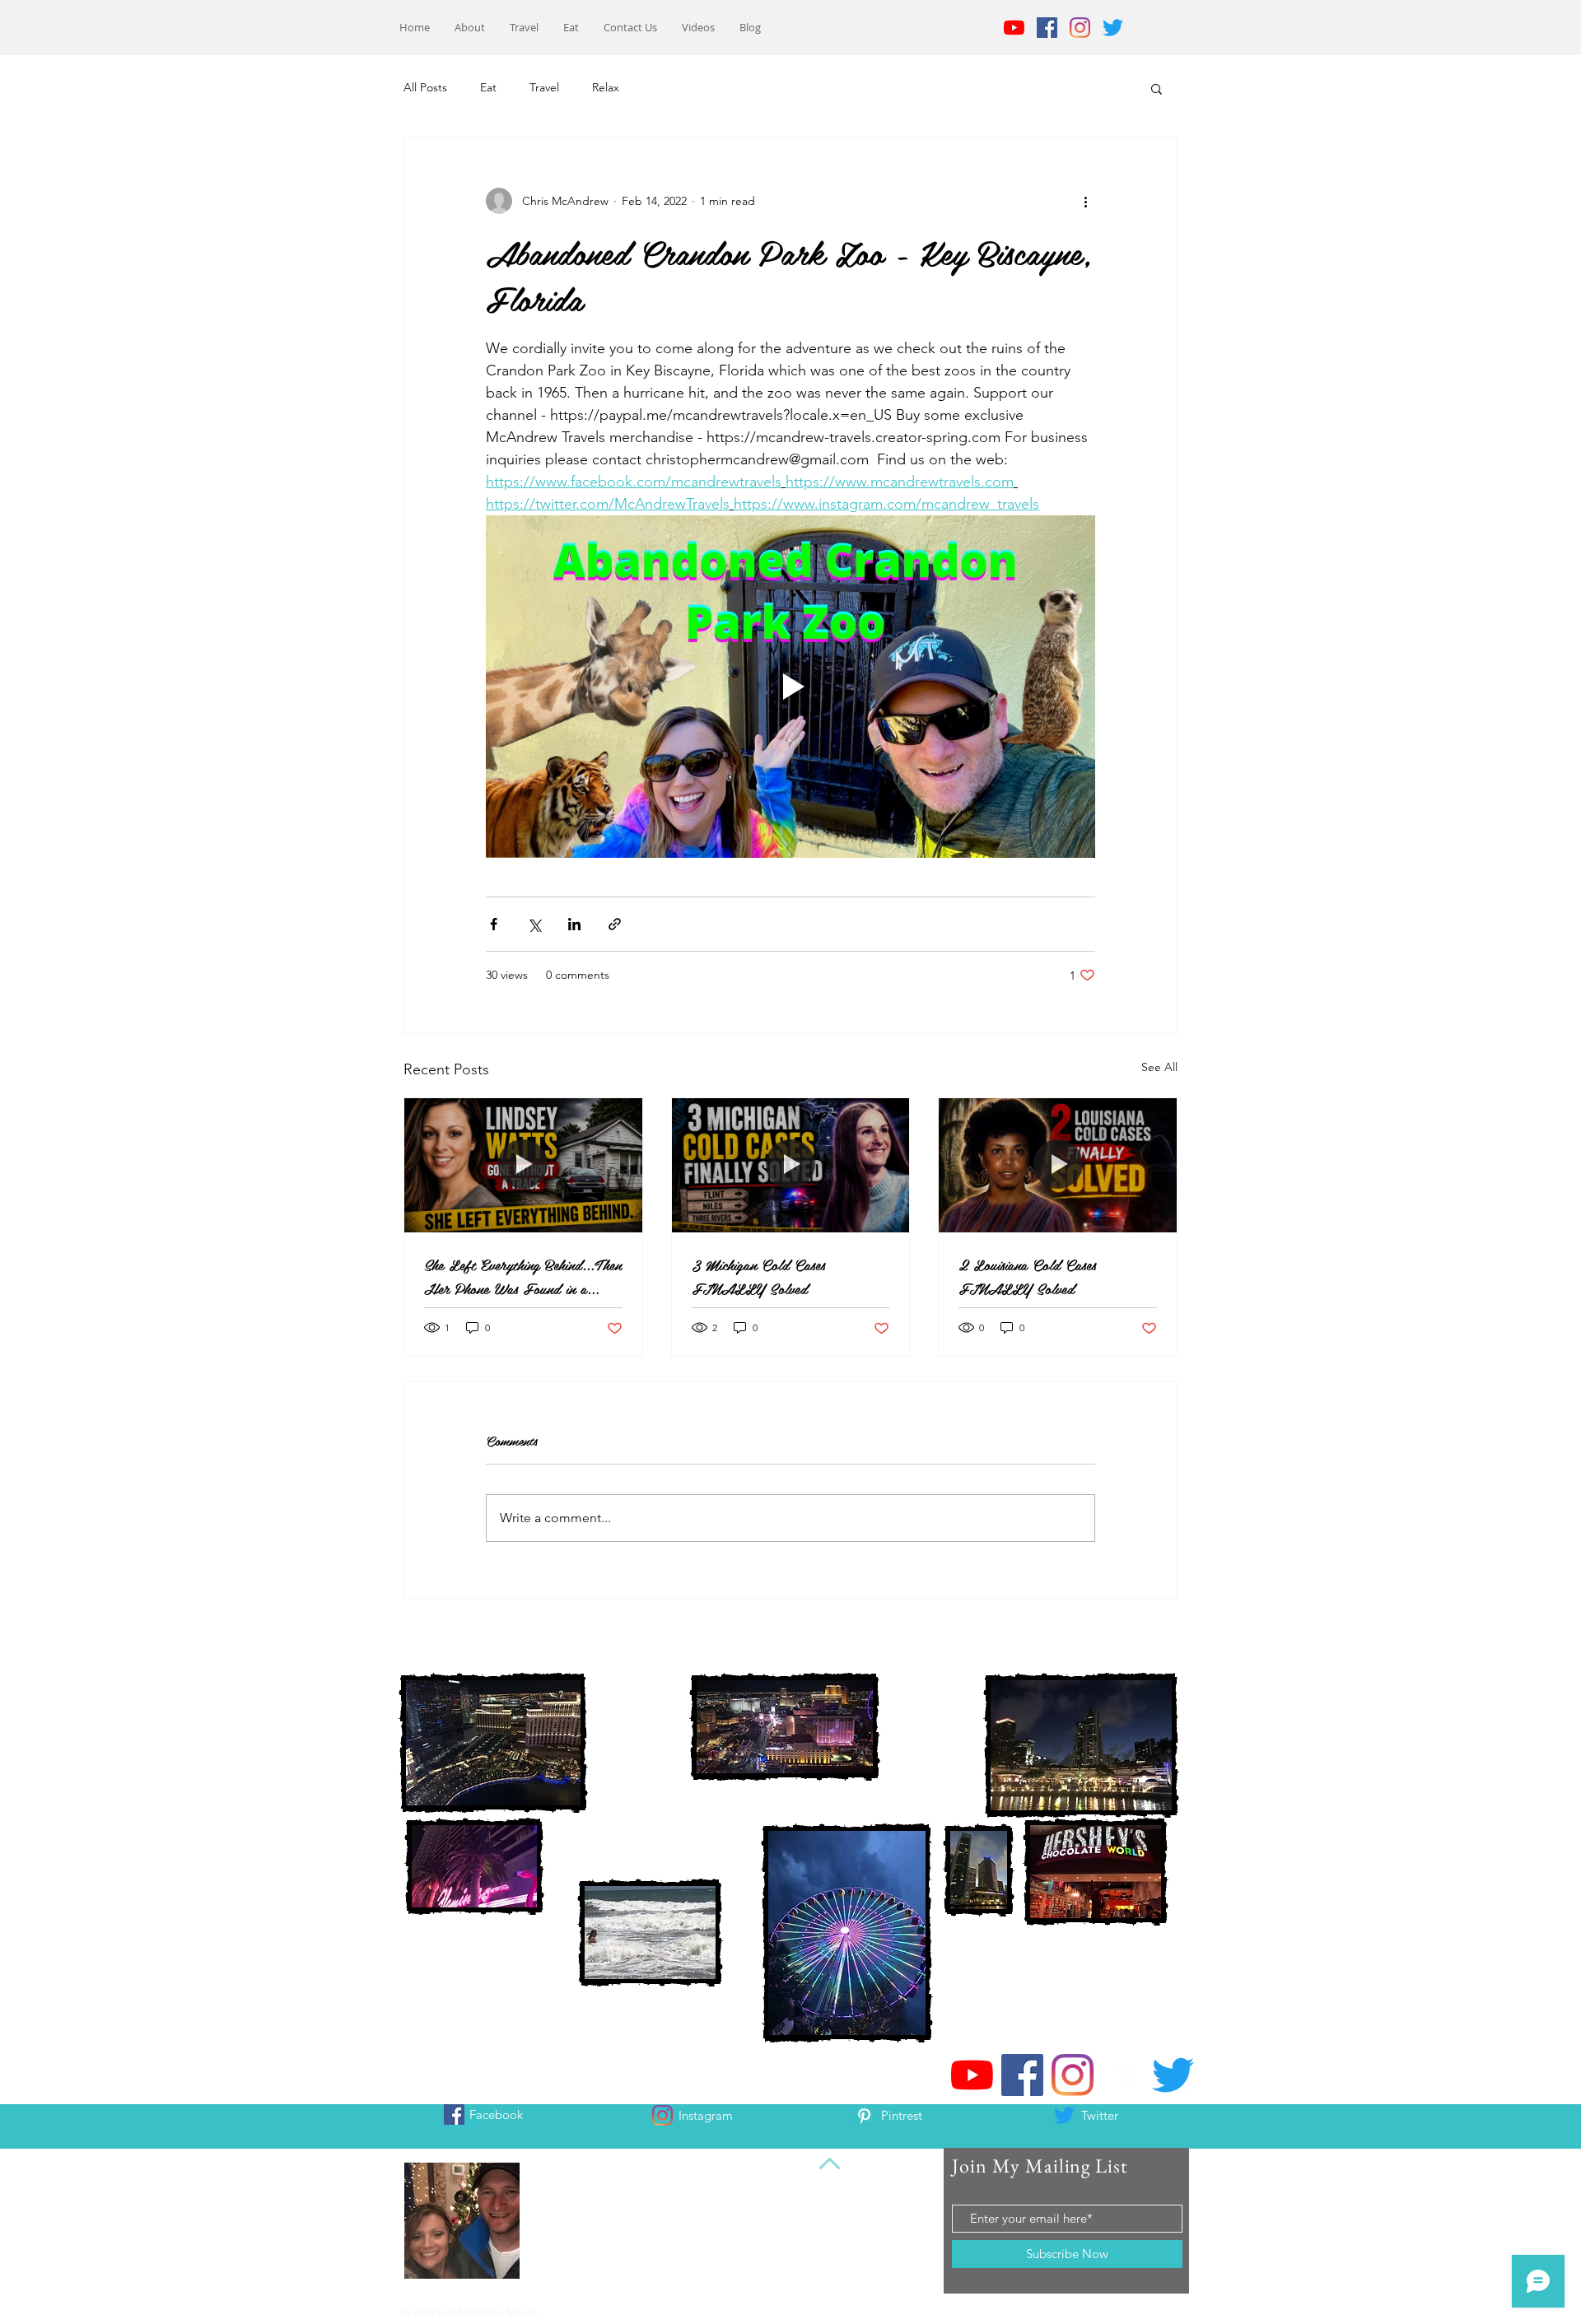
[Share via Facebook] (494, 924)
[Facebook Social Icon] (1047, 28)
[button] (1157, 88)
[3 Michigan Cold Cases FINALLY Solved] (791, 1165)
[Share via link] (615, 924)
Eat (488, 87)
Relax (606, 87)
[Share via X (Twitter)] (534, 924)
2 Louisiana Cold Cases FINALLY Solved (1027, 1276)
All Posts (425, 87)
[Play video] (790, 687)
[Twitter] (1113, 28)
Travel (544, 87)
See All (1159, 1067)
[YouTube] (1014, 28)
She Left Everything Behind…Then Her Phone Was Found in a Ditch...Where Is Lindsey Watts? (523, 1276)
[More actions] (1085, 201)
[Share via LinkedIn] (574, 924)
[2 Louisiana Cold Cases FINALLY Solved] (1058, 1165)
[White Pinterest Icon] (864, 2116)
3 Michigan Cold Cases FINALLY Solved (758, 1276)
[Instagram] (1080, 28)
